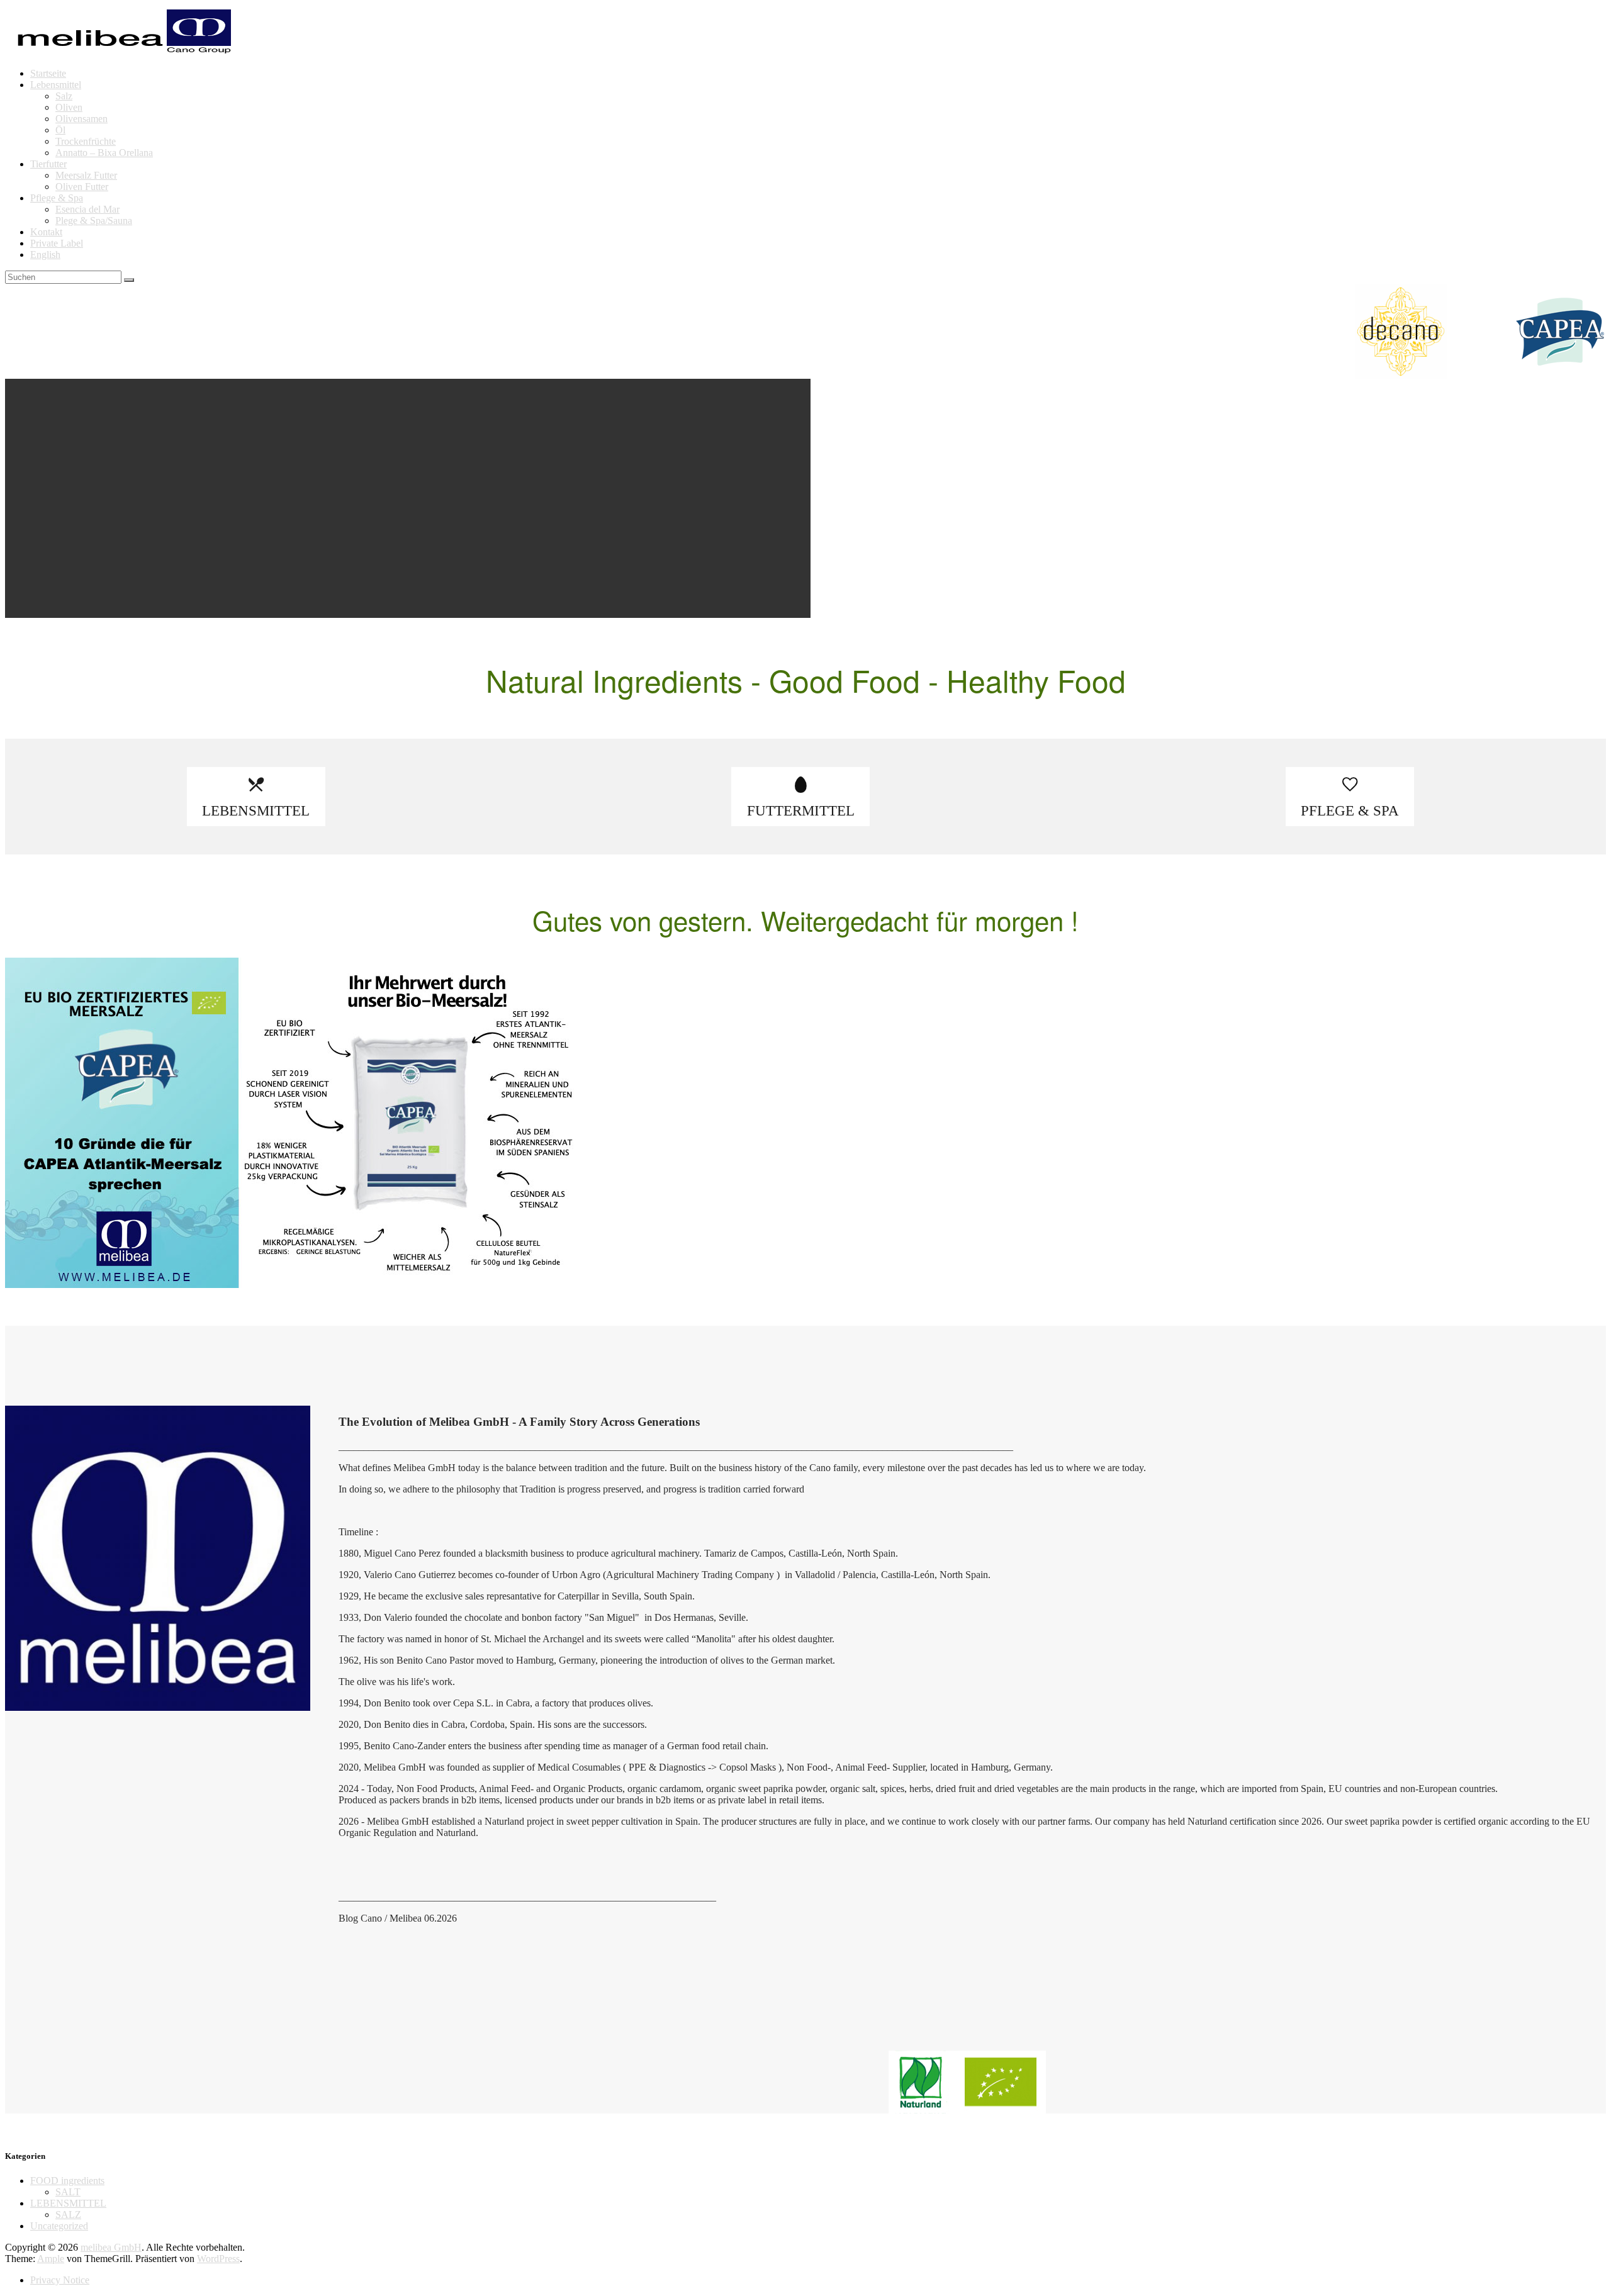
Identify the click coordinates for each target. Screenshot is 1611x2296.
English (45, 255)
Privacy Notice (60, 2280)
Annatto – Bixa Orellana (104, 153)
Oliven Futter (82, 187)
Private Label (57, 243)
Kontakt (46, 232)
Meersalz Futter (86, 175)
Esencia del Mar (87, 209)
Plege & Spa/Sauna (94, 221)
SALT (68, 2192)
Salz (64, 96)
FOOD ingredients (67, 2181)
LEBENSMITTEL (68, 2203)
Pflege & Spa (57, 198)
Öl (60, 130)
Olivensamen (81, 119)
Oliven (69, 107)
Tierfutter (48, 164)
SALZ (68, 2215)
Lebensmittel (56, 85)
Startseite (48, 73)
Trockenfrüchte (86, 141)
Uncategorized (59, 2226)
